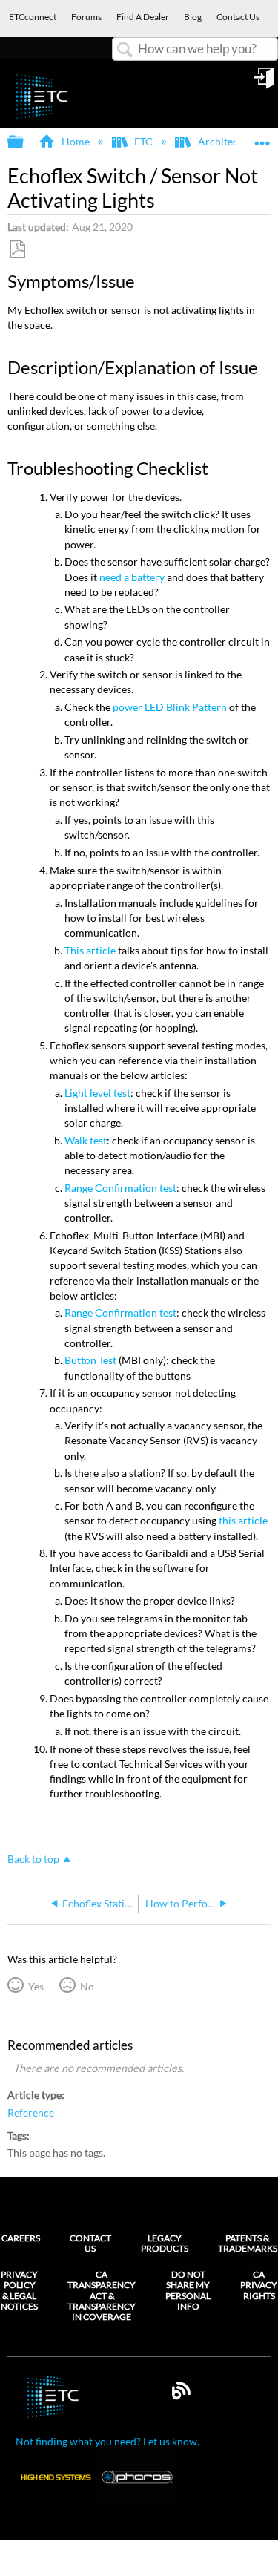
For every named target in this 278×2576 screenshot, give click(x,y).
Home (75, 141)
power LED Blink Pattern (170, 707)
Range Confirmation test (120, 1188)
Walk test (86, 1140)
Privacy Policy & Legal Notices (19, 2291)
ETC (143, 141)
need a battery (132, 577)
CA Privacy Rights (259, 2285)
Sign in (265, 83)
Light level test (97, 1093)
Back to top (33, 1859)
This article (90, 950)
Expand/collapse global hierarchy (25, 142)
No (87, 1986)
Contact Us (90, 2243)
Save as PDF (17, 250)
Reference (31, 2113)
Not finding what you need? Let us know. (107, 2441)
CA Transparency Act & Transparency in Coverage (102, 2296)
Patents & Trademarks (248, 2243)
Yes (36, 1986)
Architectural (229, 141)
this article (243, 1520)
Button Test (90, 1360)
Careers (21, 2238)
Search (125, 50)
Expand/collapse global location (262, 138)
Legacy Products (165, 2243)
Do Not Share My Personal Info (188, 2291)
